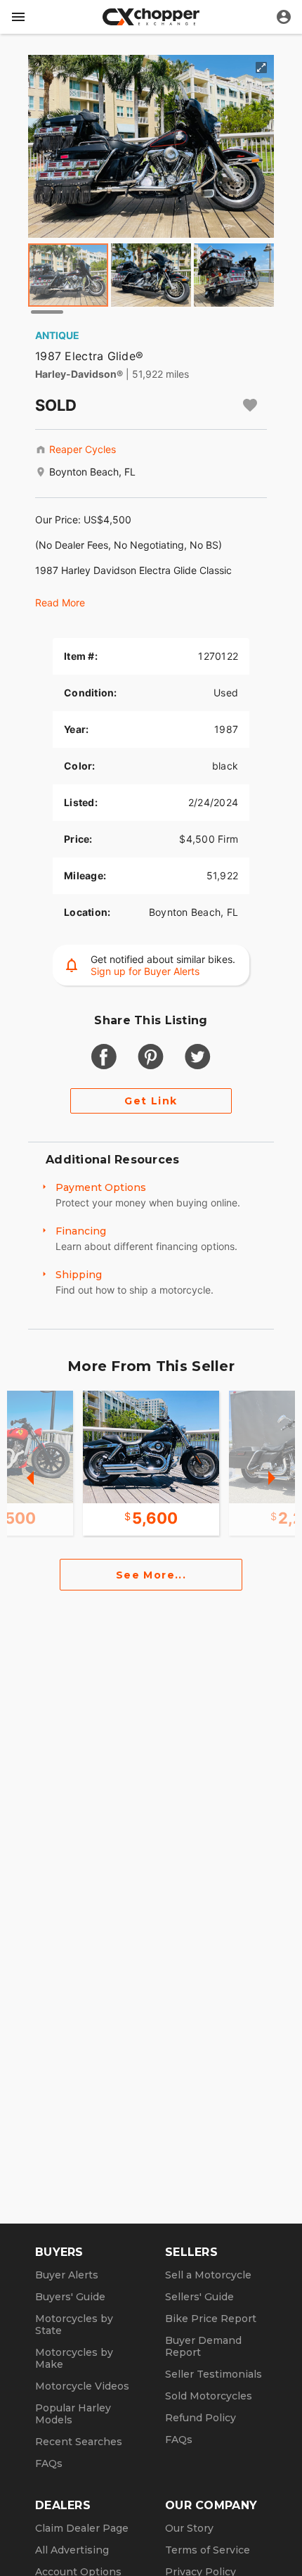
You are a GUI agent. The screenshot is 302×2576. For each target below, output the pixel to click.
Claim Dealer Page (82, 2528)
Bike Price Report (211, 2319)
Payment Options (101, 1187)
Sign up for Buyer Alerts (145, 971)
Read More (60, 602)
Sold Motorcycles (209, 2396)
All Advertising (72, 2550)
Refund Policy (201, 2418)
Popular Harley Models (73, 2414)
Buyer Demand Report (203, 2346)
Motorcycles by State (74, 2325)
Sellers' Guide (199, 2297)
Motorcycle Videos (82, 2386)
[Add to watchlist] (250, 405)
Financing (81, 1231)
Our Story (189, 2528)
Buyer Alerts (67, 2275)
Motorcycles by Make (74, 2358)
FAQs (49, 2463)
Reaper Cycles (83, 449)
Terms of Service (208, 2550)
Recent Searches (79, 2442)
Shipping (79, 1275)
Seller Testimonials (214, 2374)
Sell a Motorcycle (208, 2275)
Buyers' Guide (70, 2297)
